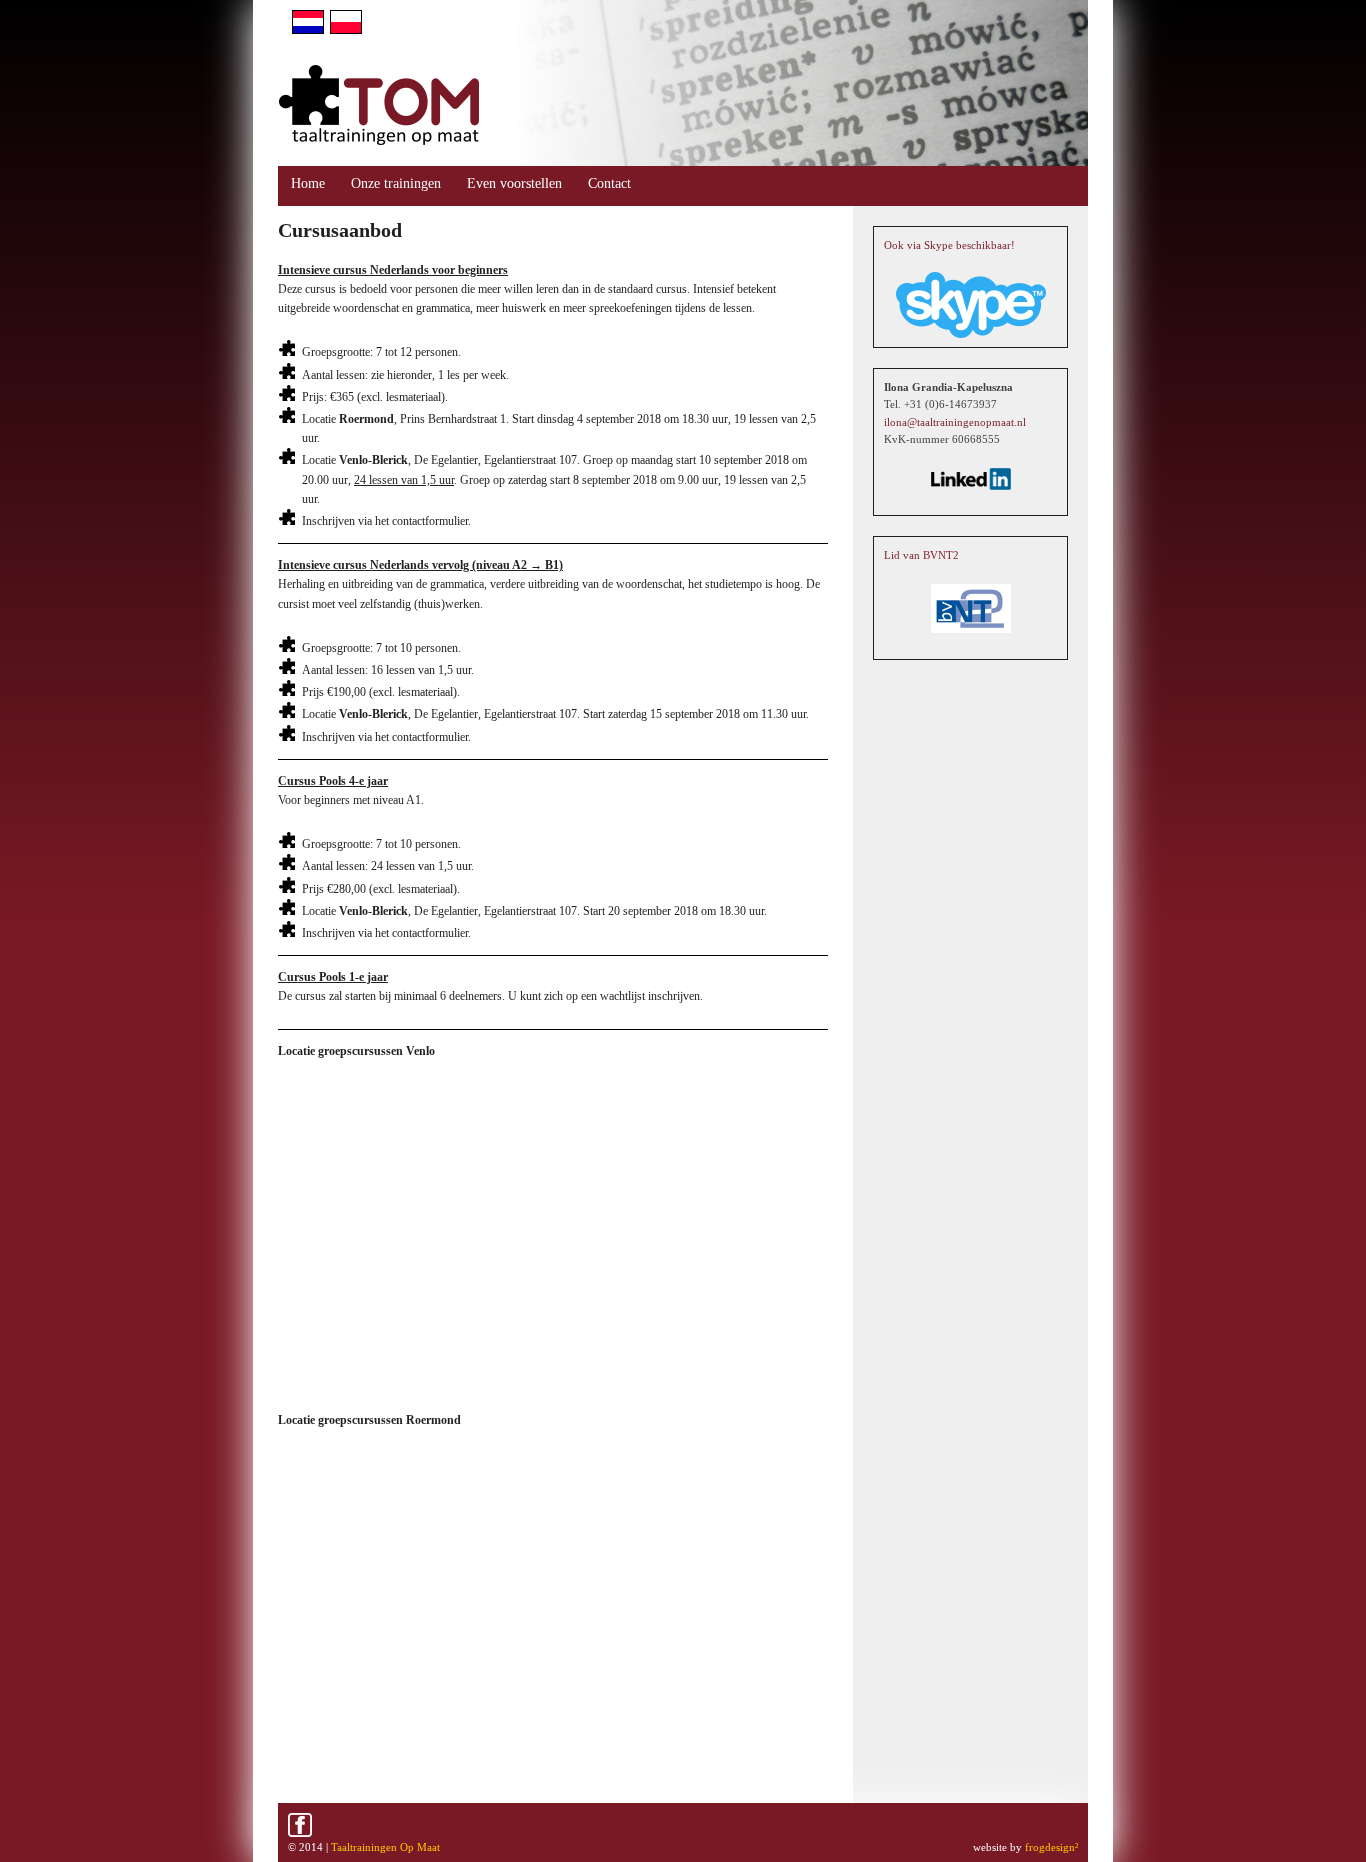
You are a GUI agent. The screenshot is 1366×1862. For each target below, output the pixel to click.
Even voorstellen (514, 183)
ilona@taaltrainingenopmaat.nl (955, 422)
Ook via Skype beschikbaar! (949, 245)
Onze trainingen (396, 183)
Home (308, 183)
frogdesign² (1051, 1847)
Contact (609, 183)
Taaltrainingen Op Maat (385, 1847)
